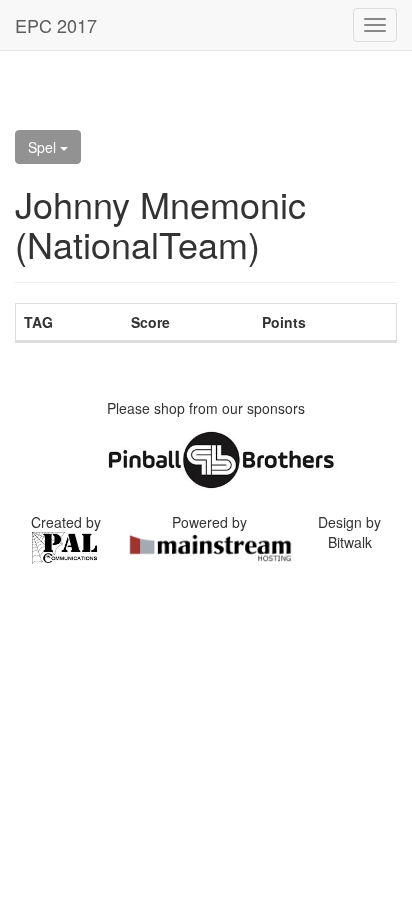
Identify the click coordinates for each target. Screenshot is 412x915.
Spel (44, 147)
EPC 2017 (56, 25)
